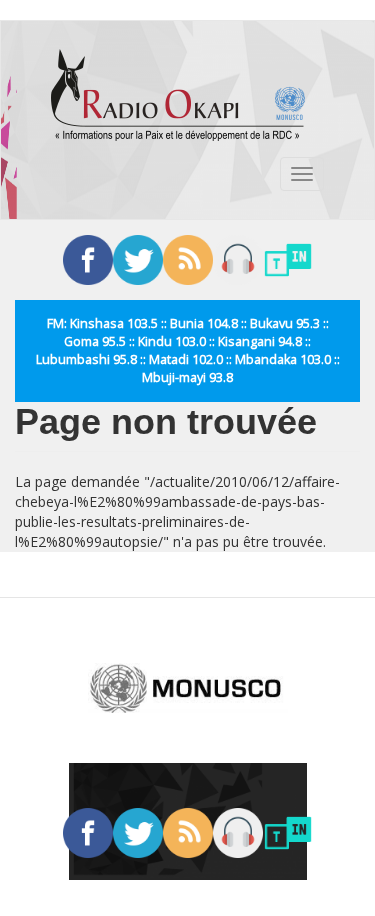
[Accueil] (178, 95)
